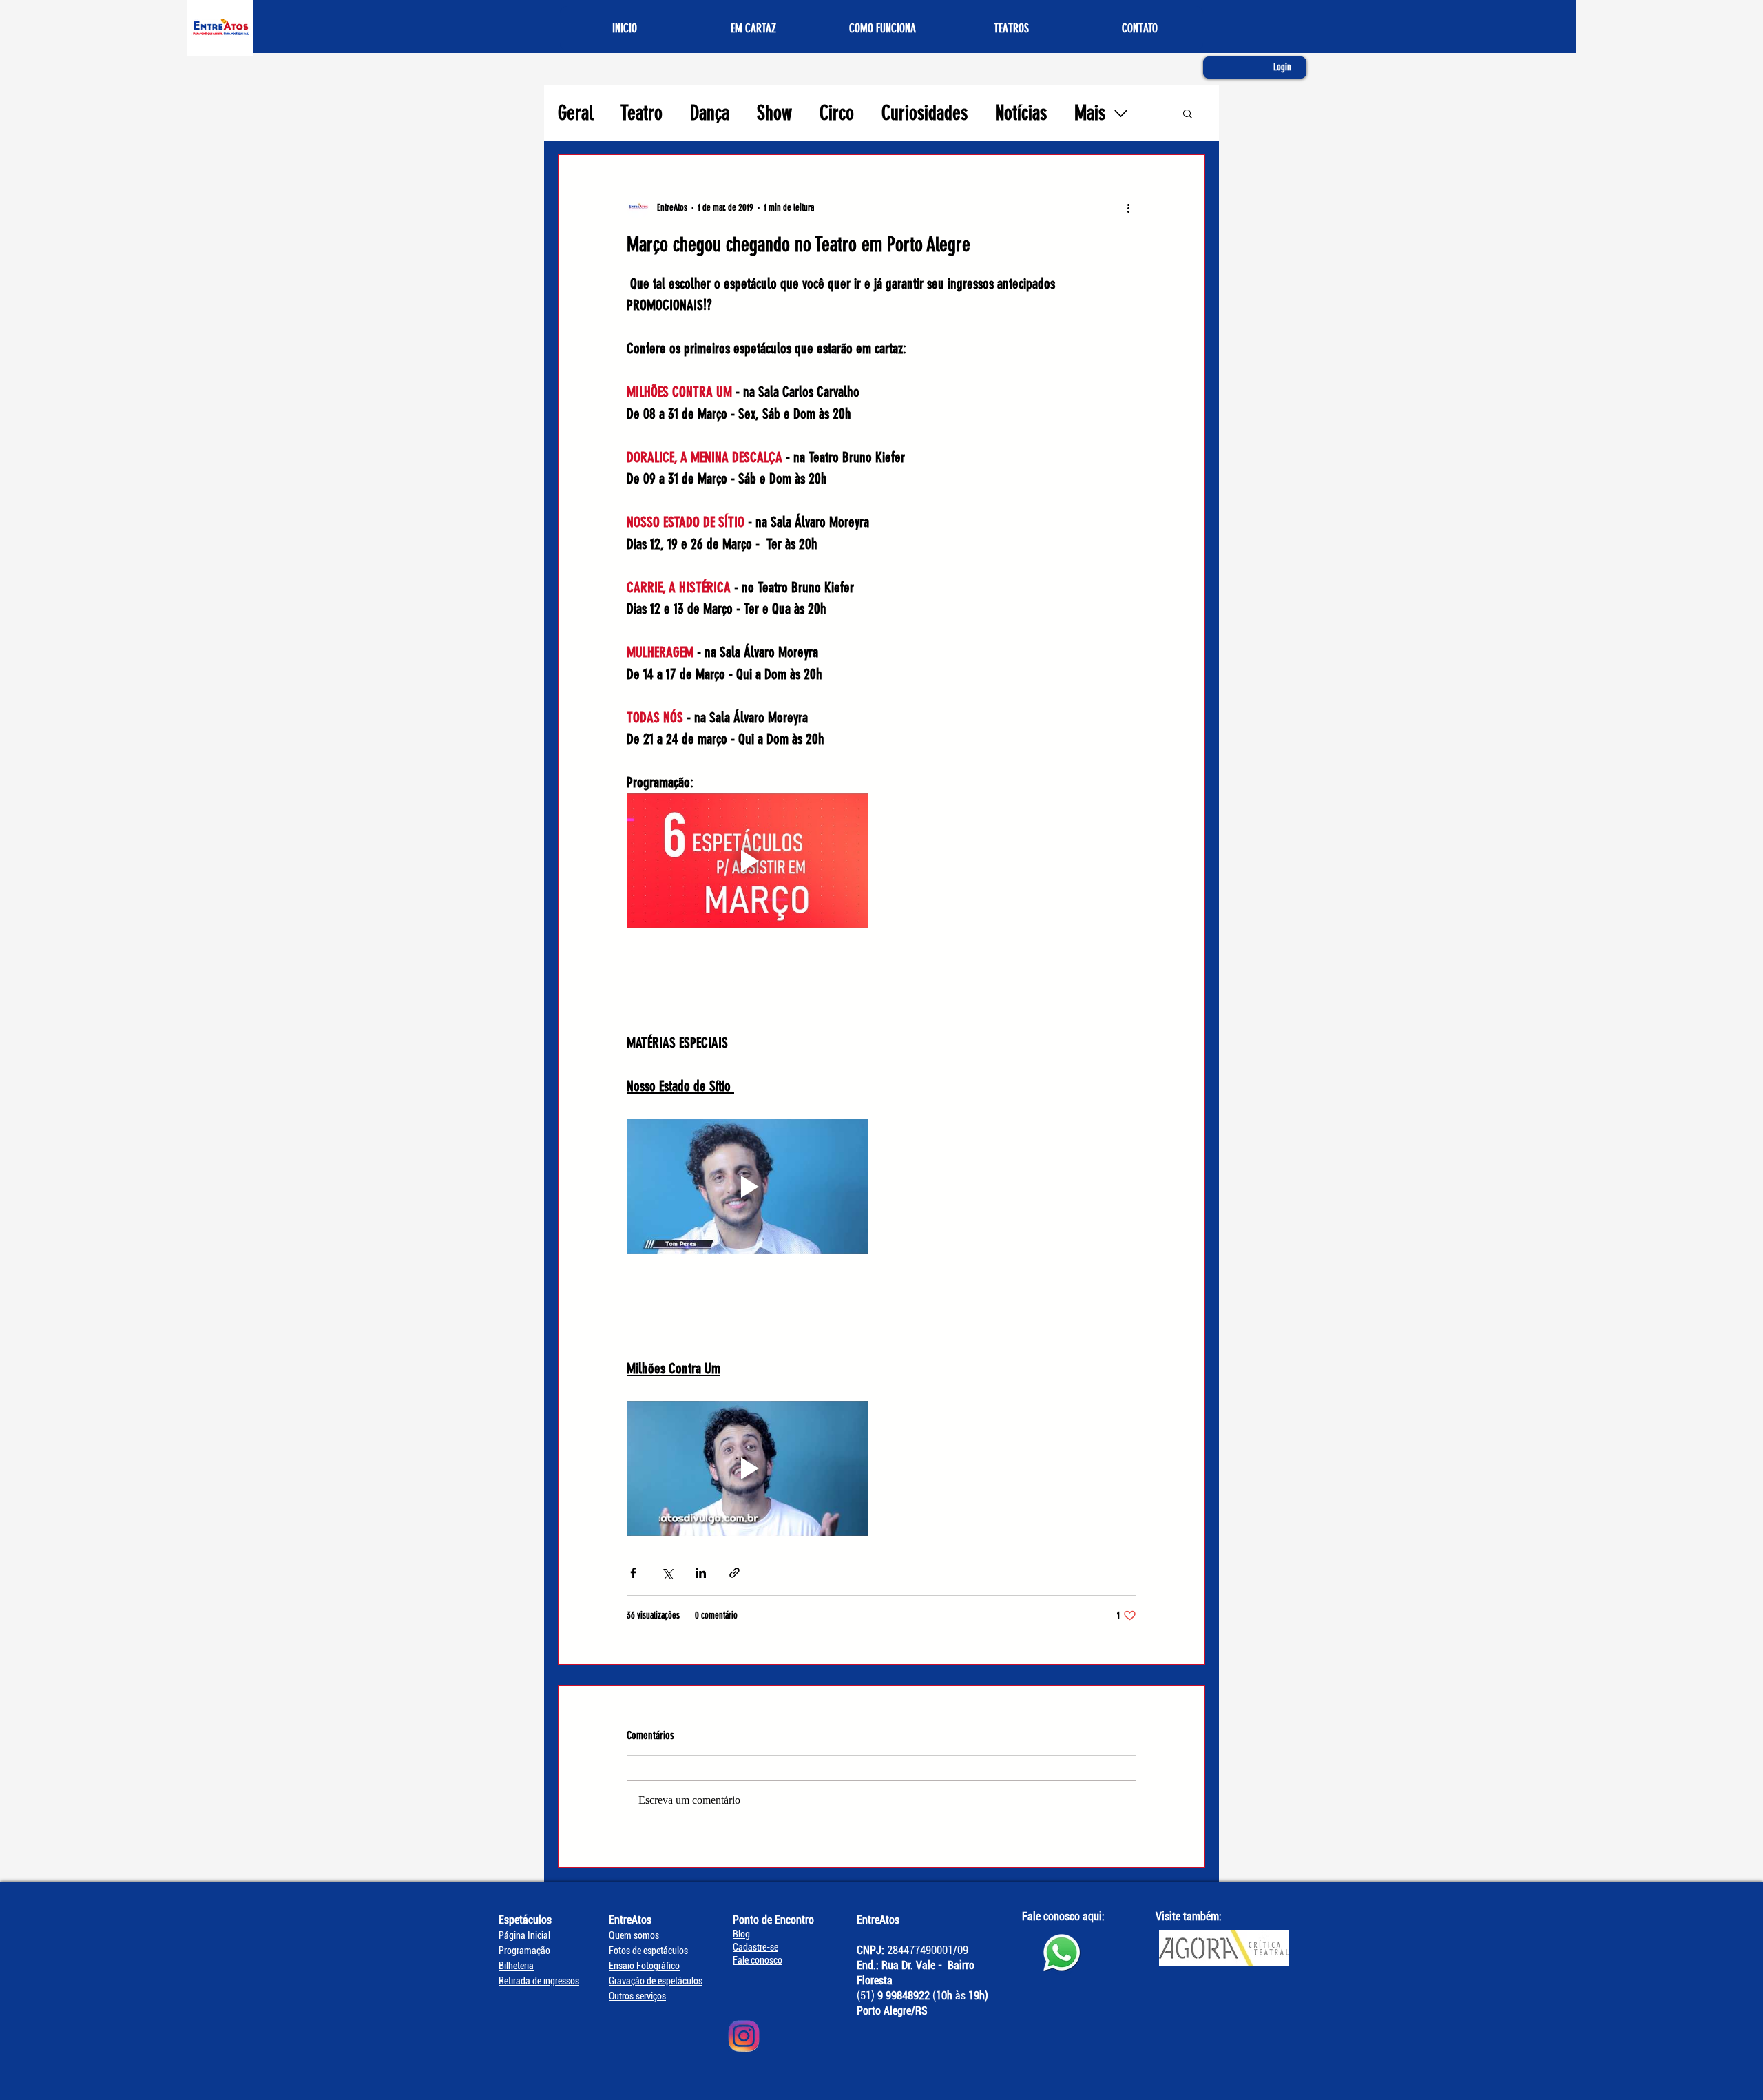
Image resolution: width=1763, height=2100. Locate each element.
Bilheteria (516, 1966)
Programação (524, 1951)
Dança (710, 113)
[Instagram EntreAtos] (744, 2036)
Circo (837, 113)
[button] (1188, 113)
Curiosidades (925, 113)
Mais (1090, 113)
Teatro (641, 113)
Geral (575, 113)
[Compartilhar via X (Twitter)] (667, 1573)
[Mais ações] (1128, 207)
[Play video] (747, 861)
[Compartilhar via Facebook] (633, 1573)
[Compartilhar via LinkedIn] (701, 1573)
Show (774, 113)
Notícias (1021, 113)
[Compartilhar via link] (734, 1573)
